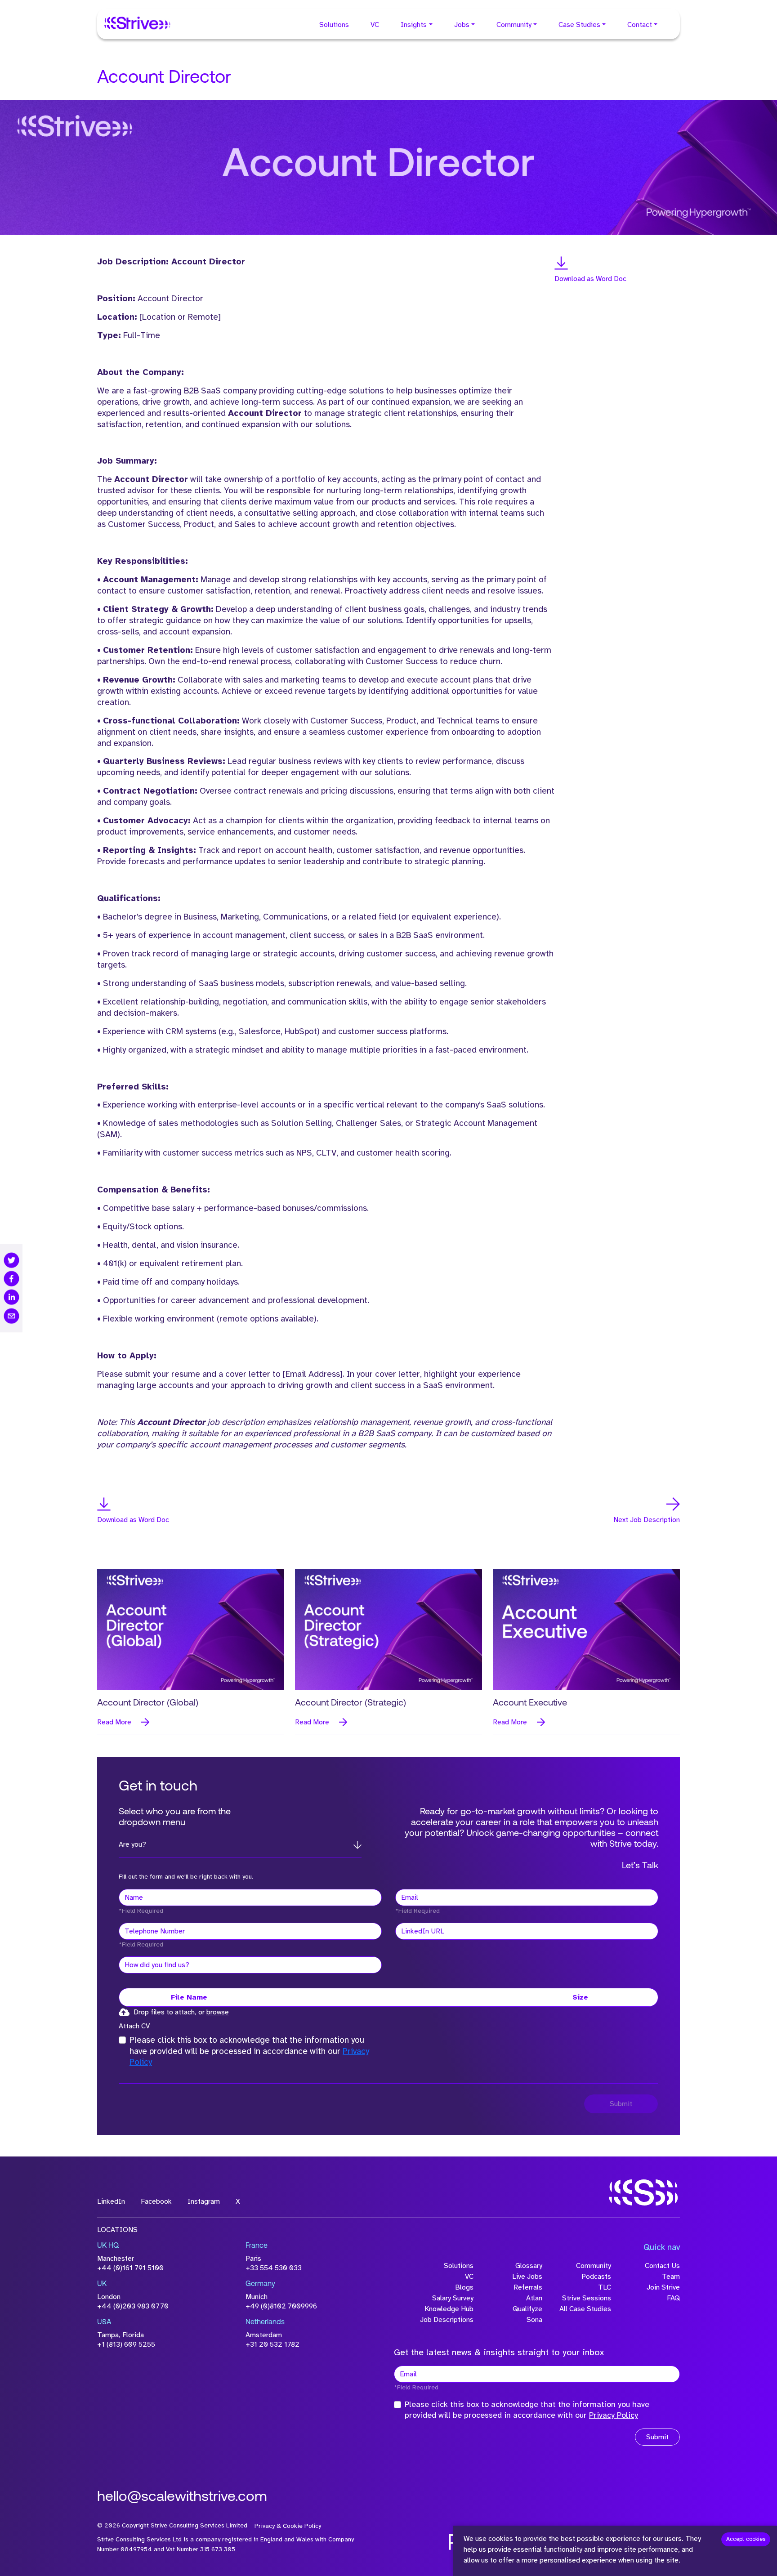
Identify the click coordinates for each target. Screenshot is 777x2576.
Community (514, 25)
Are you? (132, 1844)
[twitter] (11, 1260)
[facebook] (11, 1279)
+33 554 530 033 (274, 2268)
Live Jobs (527, 2277)
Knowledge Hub (449, 2309)
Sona (534, 2320)
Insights (414, 25)
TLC (605, 2287)
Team (671, 2277)
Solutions (334, 25)
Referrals (528, 2287)
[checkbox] (122, 2040)
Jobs (462, 25)
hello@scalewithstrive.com (182, 2497)
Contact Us (662, 2266)
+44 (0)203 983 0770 (133, 2306)
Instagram (204, 2201)
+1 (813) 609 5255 (126, 2344)
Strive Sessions (587, 2298)
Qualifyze (527, 2309)
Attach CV (134, 2026)
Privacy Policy (614, 2415)
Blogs (464, 2287)
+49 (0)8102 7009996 (281, 2306)
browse (218, 2012)
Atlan (534, 2298)
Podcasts (596, 2277)
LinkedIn (111, 2201)
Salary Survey (453, 2298)
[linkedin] (11, 1297)
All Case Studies (585, 2309)
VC (375, 25)
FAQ (673, 2298)
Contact (640, 25)
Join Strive (663, 2287)
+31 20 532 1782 (272, 2344)
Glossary (529, 2266)
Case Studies (579, 25)
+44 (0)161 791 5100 (130, 2268)
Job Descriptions (447, 2320)
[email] (11, 1316)
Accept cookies (746, 2539)
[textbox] (250, 1897)
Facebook (156, 2201)
